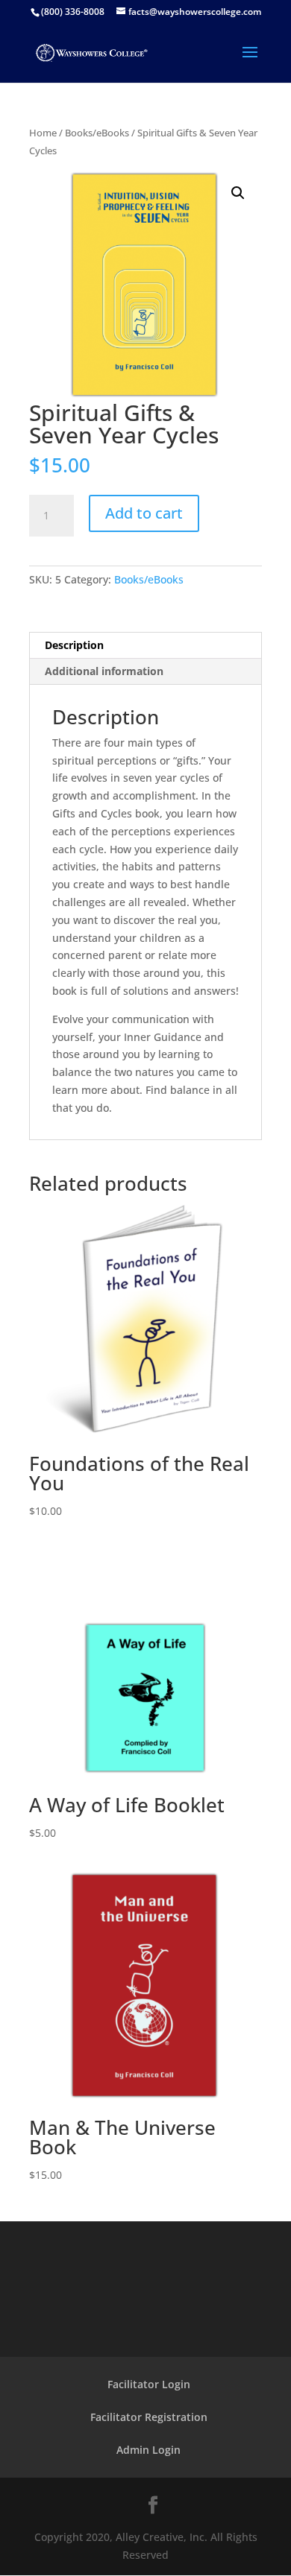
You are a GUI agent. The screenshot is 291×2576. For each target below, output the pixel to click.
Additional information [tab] (104, 671)
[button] (238, 193)
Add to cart (144, 513)
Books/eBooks (97, 133)
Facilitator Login (149, 2384)
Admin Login (148, 2450)
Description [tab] (74, 645)
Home (43, 133)
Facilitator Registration (149, 2417)
